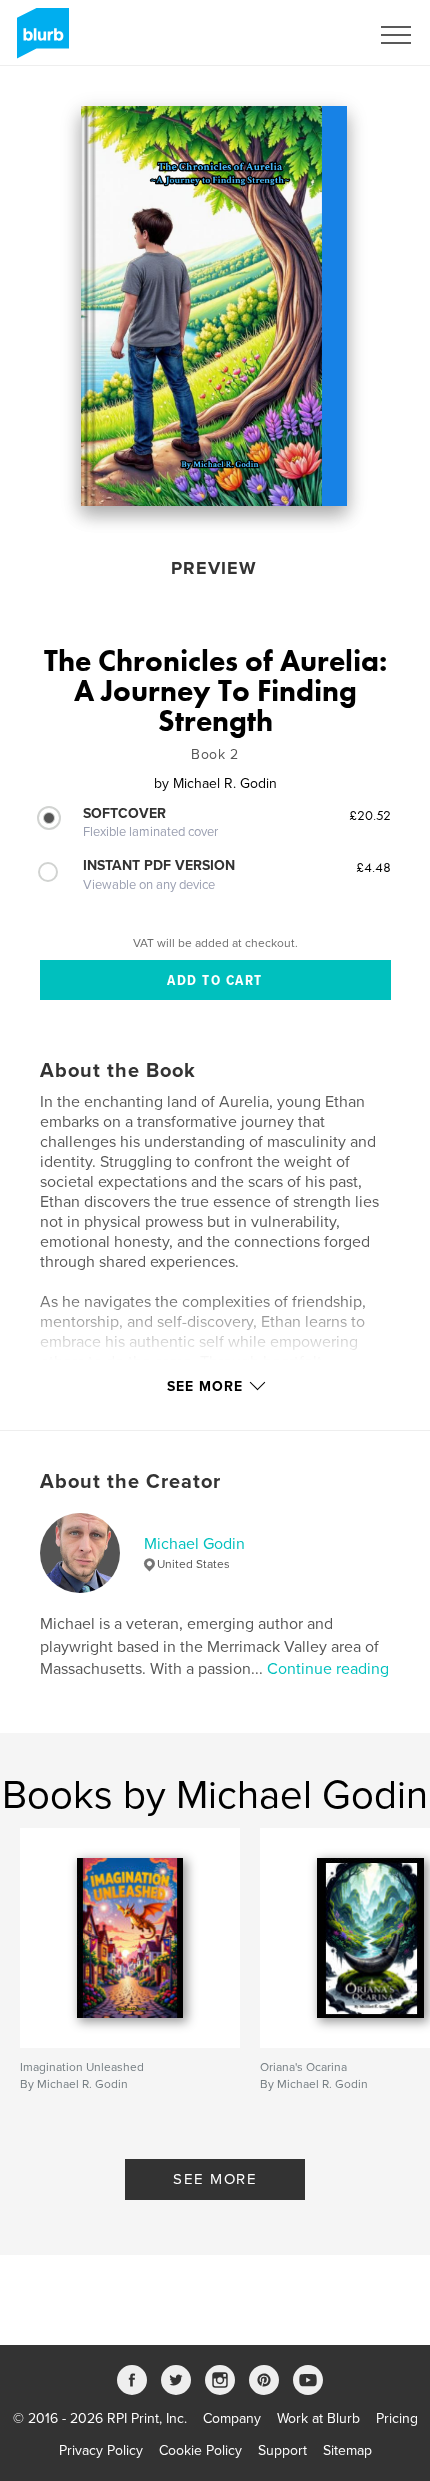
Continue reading (328, 1669)
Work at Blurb (318, 2418)
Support (282, 2450)
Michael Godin (194, 1544)
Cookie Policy (200, 2450)
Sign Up (318, 35)
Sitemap (347, 2450)
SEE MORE (215, 2179)
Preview (214, 568)
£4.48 (373, 867)
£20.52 (370, 815)
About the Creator (130, 1482)
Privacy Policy (101, 2450)
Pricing (397, 2418)
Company (232, 2418)
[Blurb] (39, 41)
